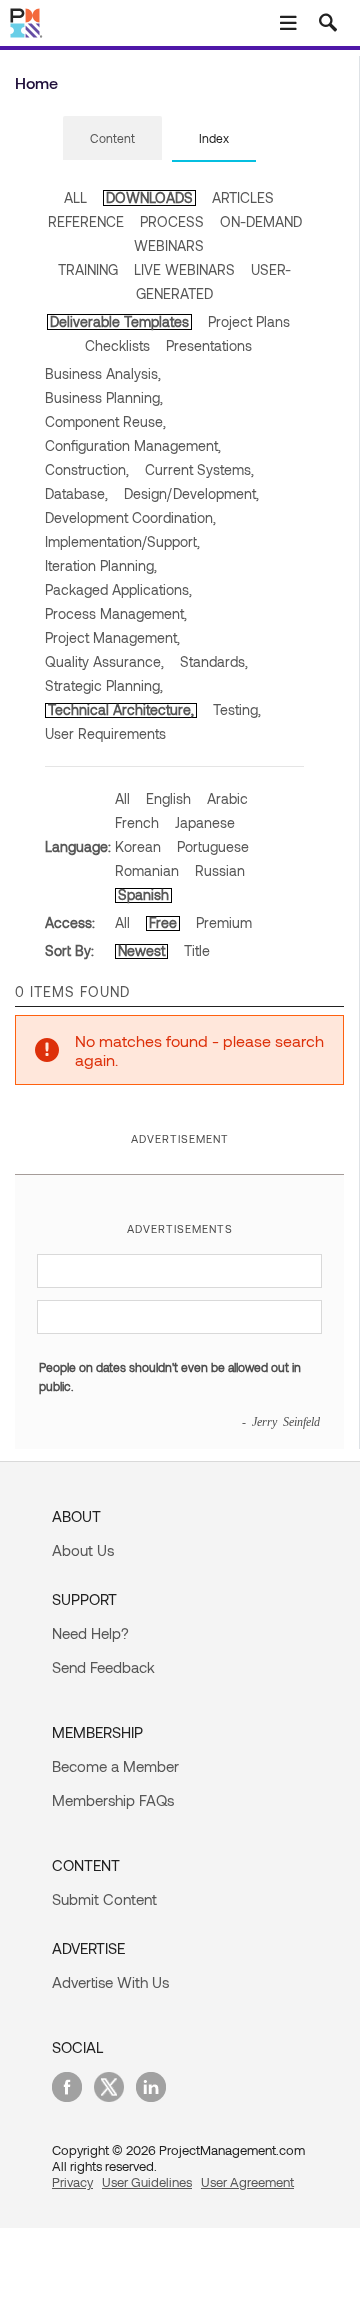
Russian (220, 870)
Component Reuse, (105, 421)
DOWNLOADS (149, 197)
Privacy (72, 2182)
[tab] (112, 139)
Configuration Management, (133, 445)
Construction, (87, 469)
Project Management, (112, 637)
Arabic (227, 798)
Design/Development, (191, 493)
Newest (141, 950)
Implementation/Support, (122, 541)
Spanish (143, 894)
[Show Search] (328, 23)
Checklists (117, 345)
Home (36, 82)
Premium (224, 922)
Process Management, (116, 613)
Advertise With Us (110, 1982)
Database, (76, 493)
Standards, (214, 661)
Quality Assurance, (104, 661)
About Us (83, 1550)
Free (163, 922)
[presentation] (112, 138)
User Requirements (105, 733)
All (122, 798)
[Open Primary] (288, 23)
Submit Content (104, 1899)
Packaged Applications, (118, 589)
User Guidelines (147, 2182)
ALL (75, 197)
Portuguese (213, 846)
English (168, 798)
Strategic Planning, (104, 685)
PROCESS (172, 221)
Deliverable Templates (119, 321)
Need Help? (90, 1633)
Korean (138, 846)
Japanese (205, 822)
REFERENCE (86, 221)
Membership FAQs (113, 1800)
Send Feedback (103, 1667)
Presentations (209, 345)
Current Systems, (199, 469)
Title (197, 950)
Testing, (237, 709)
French (137, 822)
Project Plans (249, 321)
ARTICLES (243, 197)
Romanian (147, 870)
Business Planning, (104, 397)
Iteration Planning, (101, 565)
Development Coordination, (130, 517)
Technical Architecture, (121, 709)
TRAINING (88, 269)
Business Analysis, (103, 373)
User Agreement (247, 2182)
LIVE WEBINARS (184, 269)
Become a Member (115, 1766)
